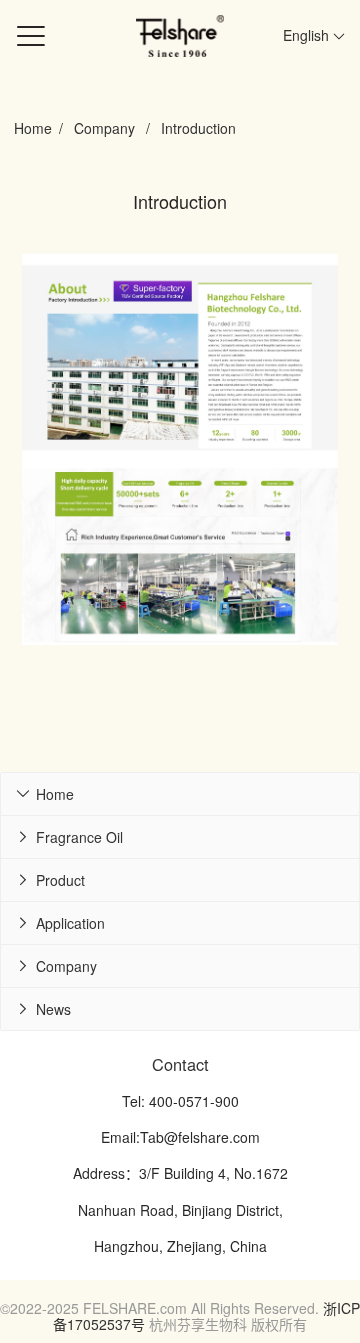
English (308, 35)
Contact (180, 1064)
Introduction (198, 128)
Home (33, 128)
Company (104, 128)
